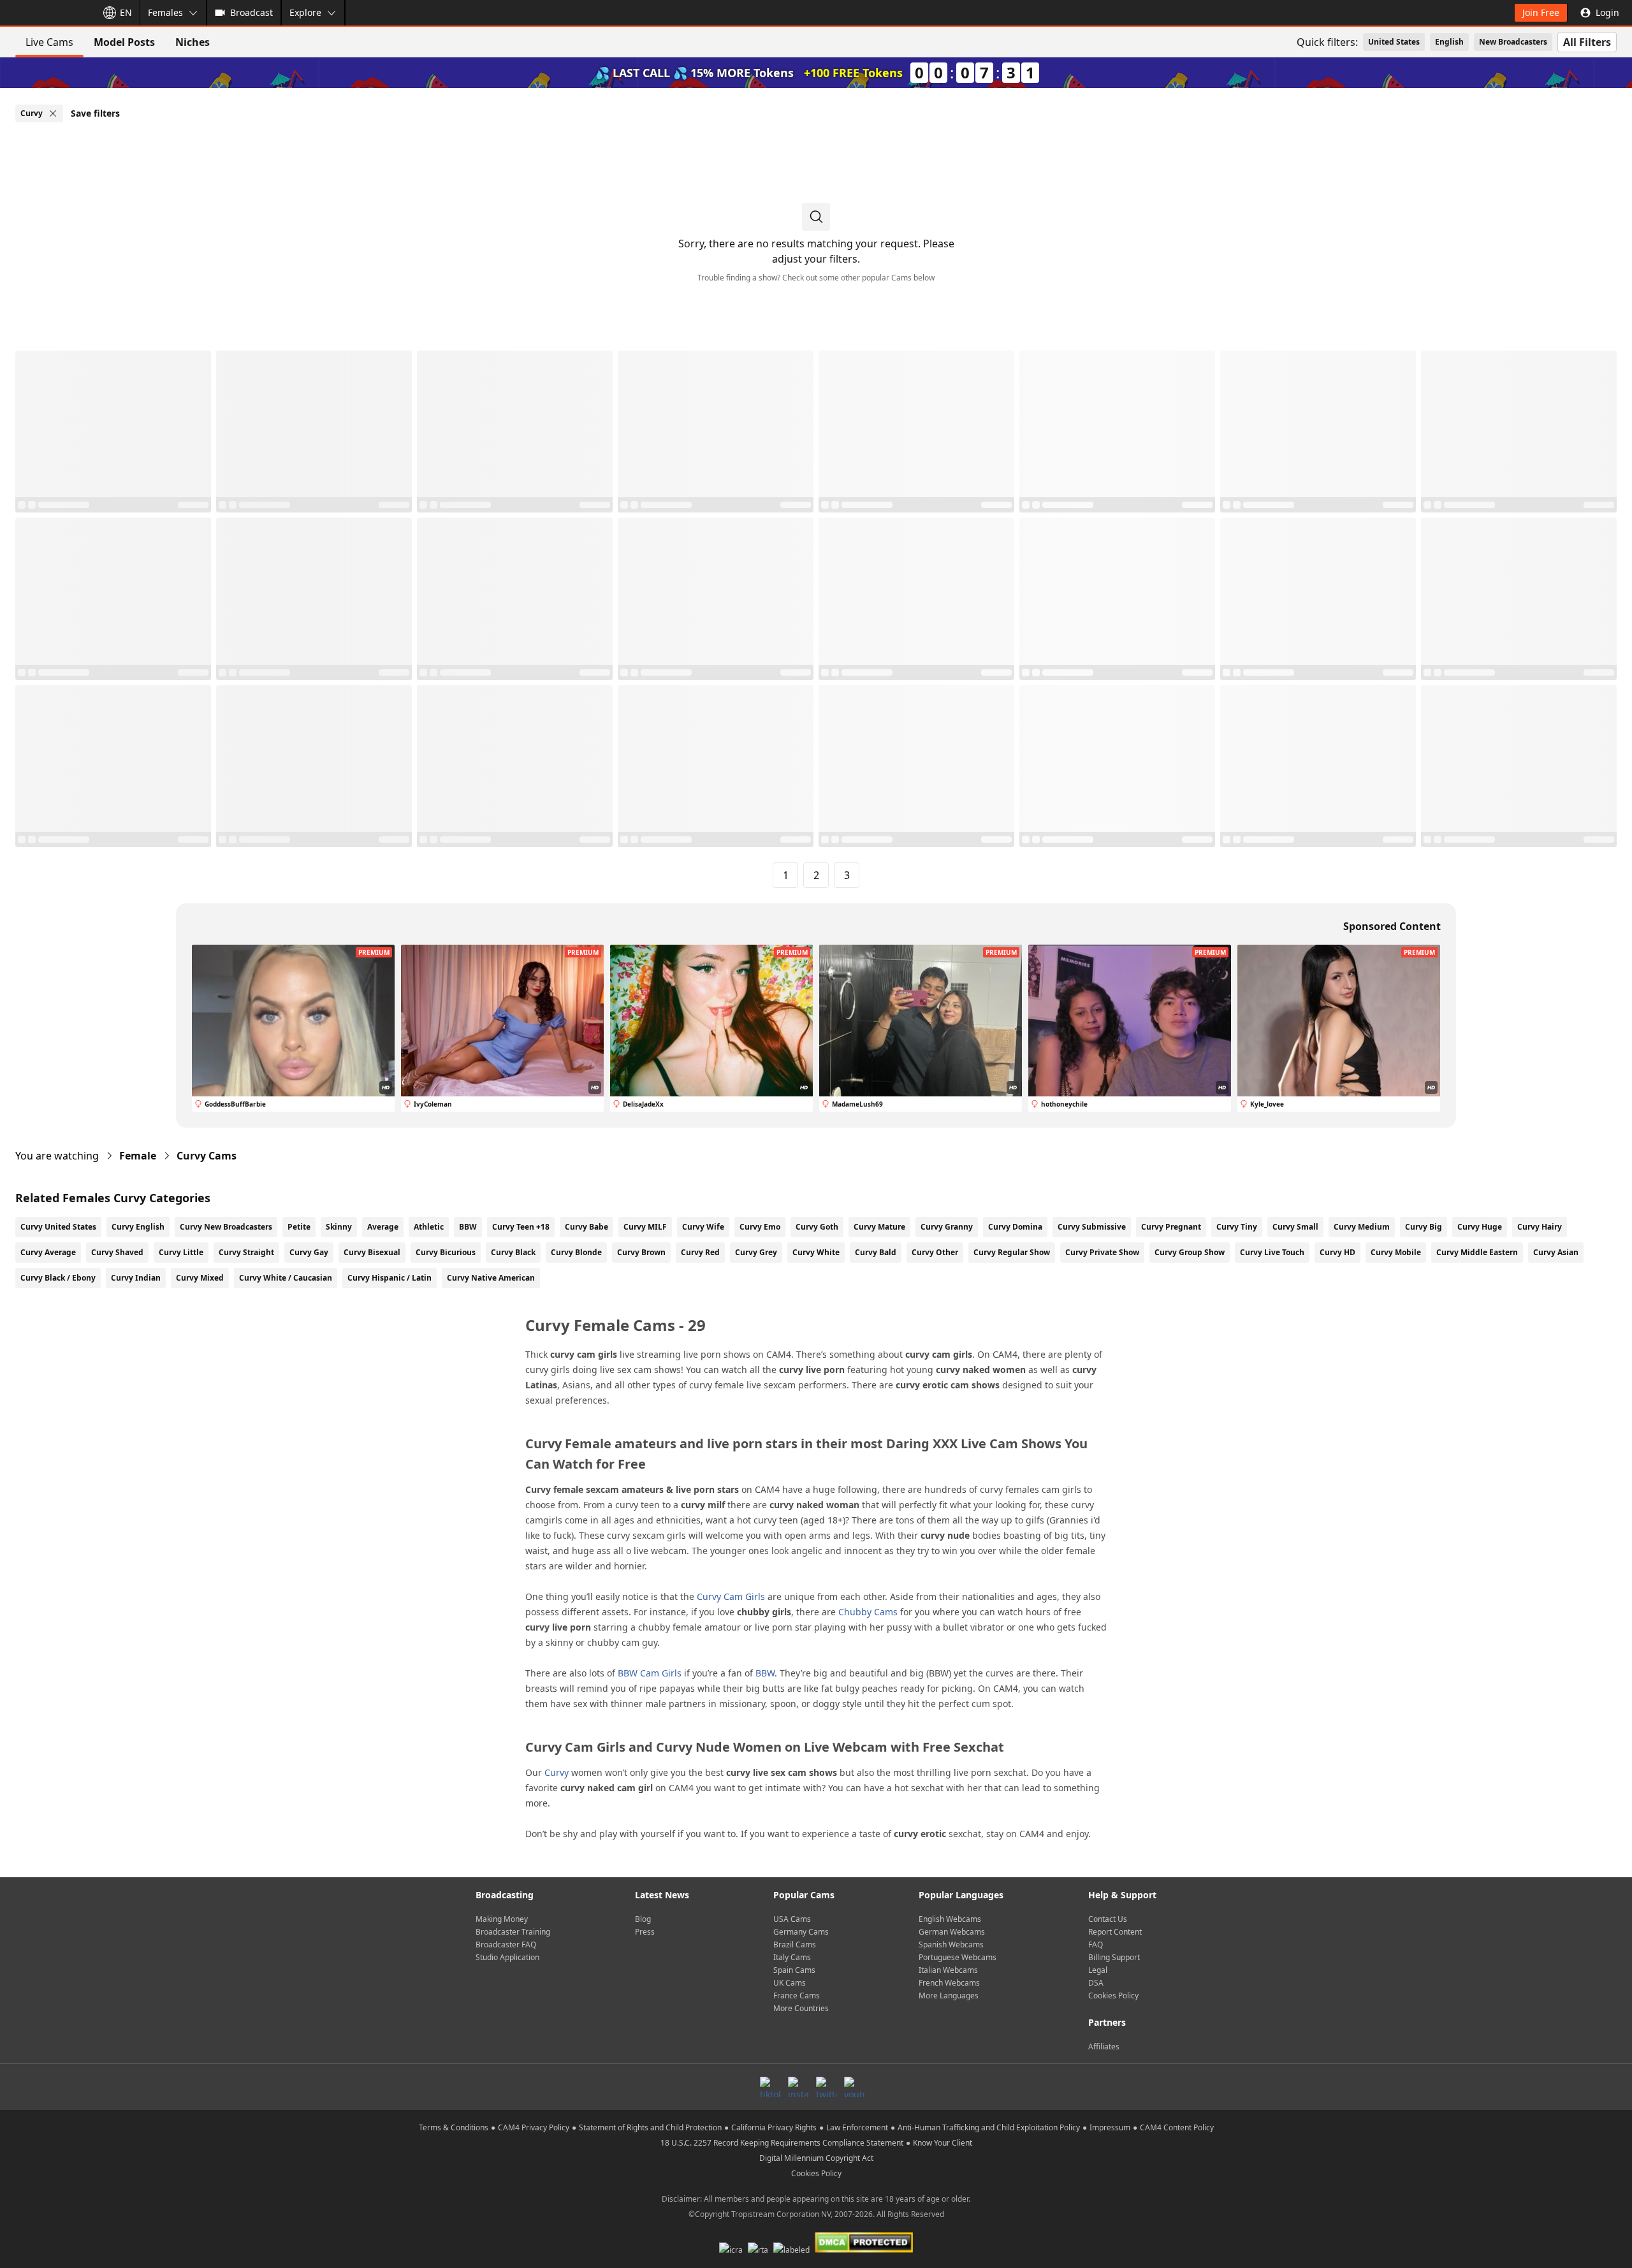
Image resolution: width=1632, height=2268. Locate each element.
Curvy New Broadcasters (226, 1227)
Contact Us (1108, 1919)
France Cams (797, 1995)
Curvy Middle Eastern (1477, 1252)
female (138, 1156)
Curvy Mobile (1396, 1252)
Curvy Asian (1556, 1252)
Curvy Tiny (1237, 1227)
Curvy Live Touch (1272, 1252)
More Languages (949, 1995)
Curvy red (700, 1252)
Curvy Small (1295, 1227)
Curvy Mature (879, 1227)
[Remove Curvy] (53, 113)
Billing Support (1114, 1957)
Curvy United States (58, 1227)
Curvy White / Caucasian (286, 1278)
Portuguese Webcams (958, 1957)
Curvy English (138, 1227)
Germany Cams (801, 1932)
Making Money (502, 1919)
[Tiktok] (770, 2087)
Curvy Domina (1015, 1227)
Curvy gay (309, 1252)
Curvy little (181, 1252)
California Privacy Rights (774, 2127)
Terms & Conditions (454, 2127)
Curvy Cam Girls (731, 1596)
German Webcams (952, 1932)
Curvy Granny (947, 1227)
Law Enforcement (857, 2127)
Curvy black (513, 1252)
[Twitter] (826, 2087)
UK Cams (790, 1983)
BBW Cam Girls (650, 1673)
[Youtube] (854, 2087)
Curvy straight (246, 1252)
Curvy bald (876, 1252)
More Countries (801, 2008)
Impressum (1110, 2127)
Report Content (1115, 1932)
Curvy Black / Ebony (58, 1278)
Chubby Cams (868, 1612)
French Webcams (949, 1983)
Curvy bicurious (446, 1252)
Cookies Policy (1113, 1995)
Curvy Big (1424, 1227)
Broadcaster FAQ (506, 1945)
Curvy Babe (586, 1227)
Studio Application (507, 1957)
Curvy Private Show (1102, 1252)
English (1449, 42)
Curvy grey (756, 1252)
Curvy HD (1337, 1252)
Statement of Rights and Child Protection (650, 2127)
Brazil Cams (795, 1945)
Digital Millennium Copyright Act (816, 2158)
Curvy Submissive (1092, 1227)
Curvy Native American (491, 1278)
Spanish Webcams (951, 1945)
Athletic (429, 1227)
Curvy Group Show (1190, 1252)
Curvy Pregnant (1171, 1227)
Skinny (339, 1227)
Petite (299, 1227)
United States (1394, 42)
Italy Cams (792, 1957)
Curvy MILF (645, 1227)
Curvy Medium (1362, 1227)
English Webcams (950, 1919)
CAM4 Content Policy (1177, 2127)
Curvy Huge (1480, 1227)
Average (383, 1227)
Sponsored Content (1392, 926)
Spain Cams (794, 1970)
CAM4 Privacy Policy (534, 2127)
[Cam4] (46, 13)
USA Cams (792, 1919)
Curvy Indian (136, 1278)
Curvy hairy (1540, 1227)
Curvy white (816, 1252)
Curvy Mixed (200, 1278)
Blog (643, 1919)
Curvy (557, 1772)
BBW (468, 1227)
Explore (305, 12)
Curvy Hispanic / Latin (390, 1278)
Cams (207, 1156)
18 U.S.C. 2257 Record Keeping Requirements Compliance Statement (782, 2143)
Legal (1098, 1970)
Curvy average (48, 1252)
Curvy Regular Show (1012, 1252)
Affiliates (1104, 2046)
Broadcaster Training (513, 1932)
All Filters (1587, 42)
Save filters (95, 113)
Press (645, 1932)
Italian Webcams (948, 1970)
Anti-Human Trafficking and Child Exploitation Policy (989, 2127)
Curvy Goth (817, 1227)
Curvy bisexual (372, 1252)
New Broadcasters (1513, 42)
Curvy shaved (117, 1252)
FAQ (1096, 1945)
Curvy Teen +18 (521, 1227)
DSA (1096, 1983)
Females (165, 12)
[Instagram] (798, 2087)
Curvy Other (935, 1252)
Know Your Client (943, 2143)
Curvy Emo (760, 1227)
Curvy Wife (703, 1227)
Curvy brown (641, 1252)
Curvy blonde (576, 1252)
